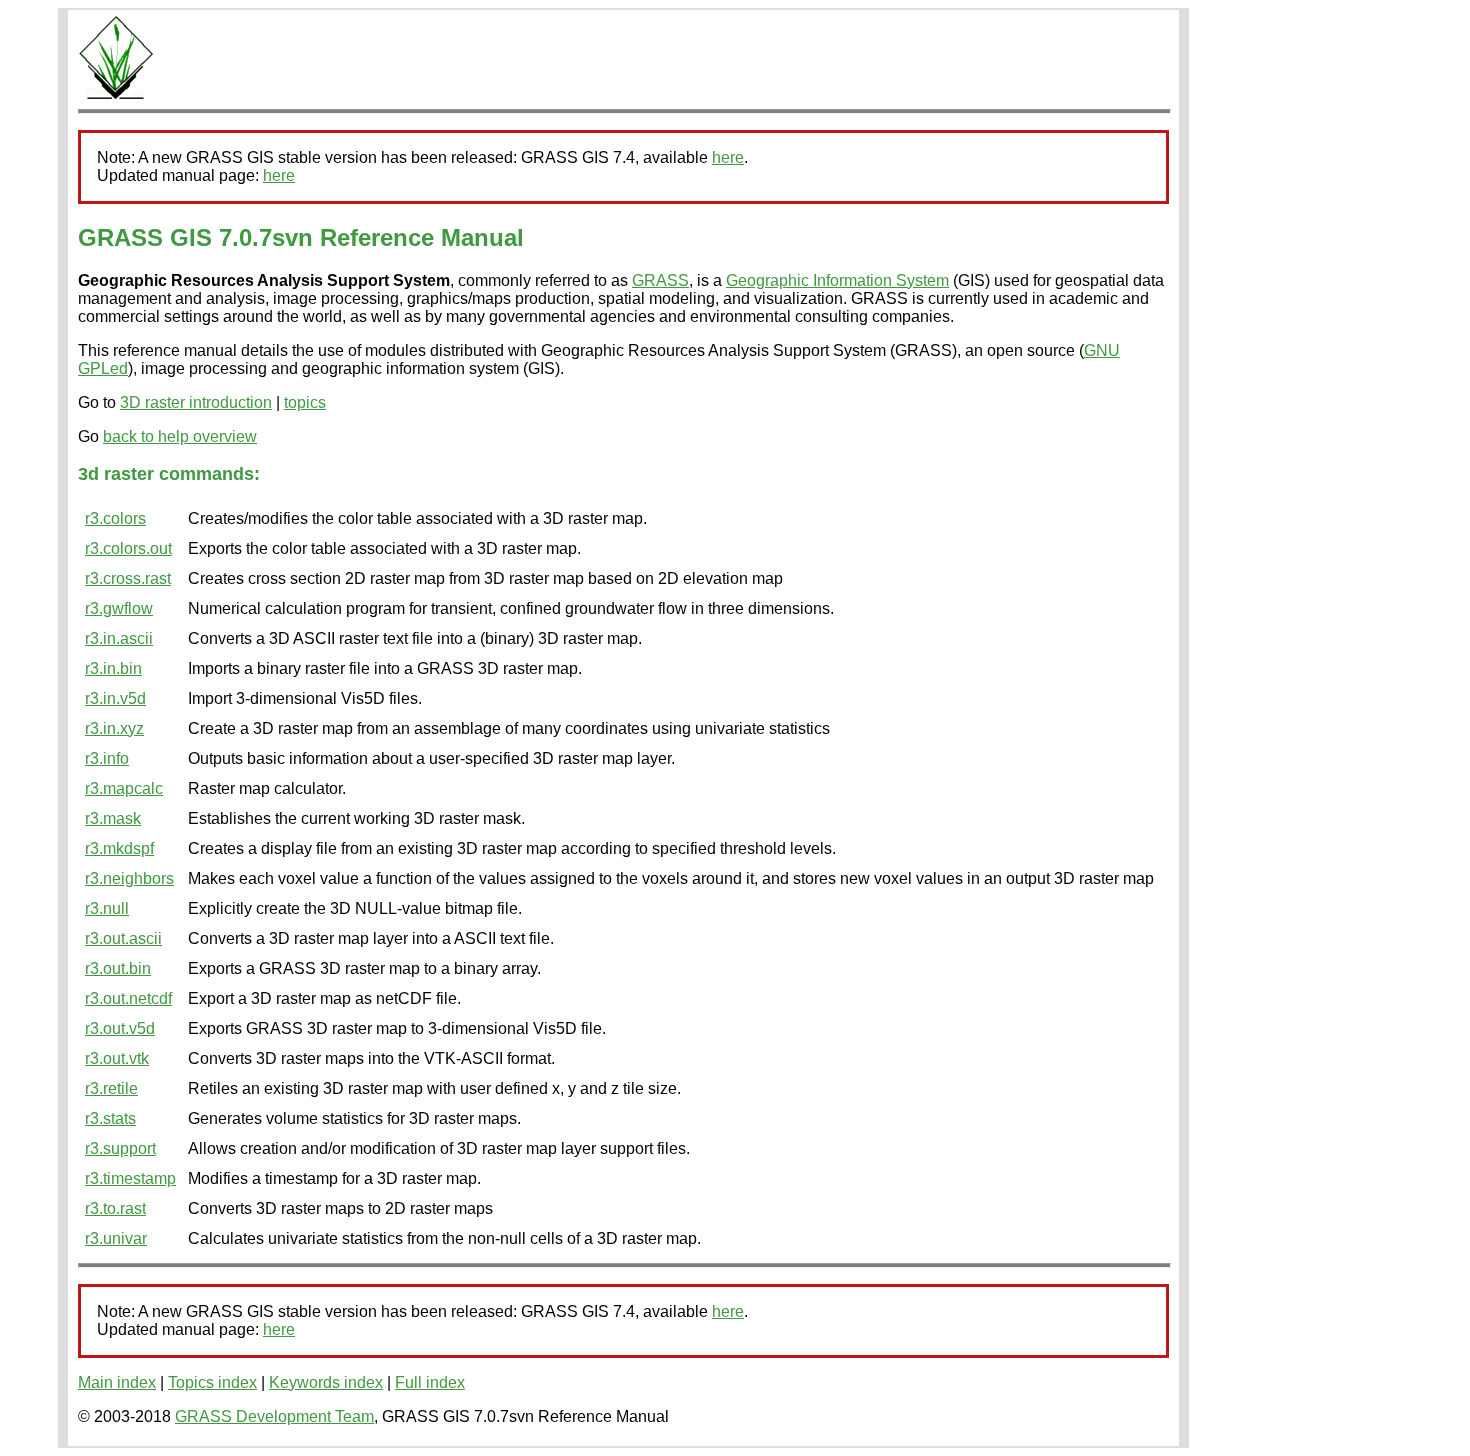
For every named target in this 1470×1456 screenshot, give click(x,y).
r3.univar (116, 1238)
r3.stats (110, 1118)
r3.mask (113, 818)
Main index (117, 1382)
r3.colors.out (128, 548)
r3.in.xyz (114, 728)
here (728, 157)
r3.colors (115, 518)
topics (305, 402)
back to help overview (180, 436)
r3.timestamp (130, 1178)
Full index (430, 1382)
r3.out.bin (118, 968)
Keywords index (326, 1382)
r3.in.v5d (115, 698)
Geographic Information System (837, 280)
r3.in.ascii (119, 638)
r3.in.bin (113, 668)
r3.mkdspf (119, 848)
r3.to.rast (115, 1208)
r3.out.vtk (117, 1058)
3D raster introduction (196, 402)
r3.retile (111, 1088)
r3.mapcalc (124, 788)
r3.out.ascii (123, 938)
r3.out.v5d (120, 1028)
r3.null (107, 908)
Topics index (212, 1382)
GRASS (660, 280)
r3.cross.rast (128, 578)
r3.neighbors (129, 878)
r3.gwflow (119, 608)
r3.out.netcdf (128, 998)
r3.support (120, 1148)
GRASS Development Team (274, 1416)
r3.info (107, 758)
